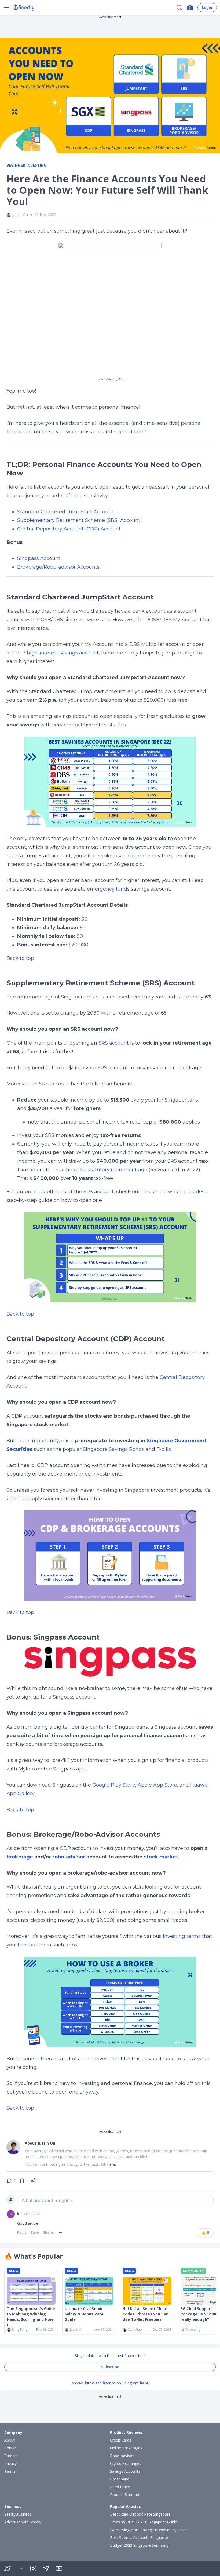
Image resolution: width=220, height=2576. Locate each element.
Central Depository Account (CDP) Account (69, 529)
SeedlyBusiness (18, 2514)
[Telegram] (46, 2568)
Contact (11, 2448)
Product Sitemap (124, 2495)
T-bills (164, 1449)
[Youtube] (59, 2568)
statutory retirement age (118, 1170)
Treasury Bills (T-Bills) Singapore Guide (144, 2522)
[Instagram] (33, 2568)
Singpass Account (39, 558)
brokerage (20, 1857)
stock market (161, 1857)
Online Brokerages (126, 2448)
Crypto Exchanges (126, 2463)
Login (207, 7)
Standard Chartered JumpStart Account (65, 512)
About (10, 2440)
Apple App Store (157, 1785)
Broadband (120, 2479)
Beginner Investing (26, 165)
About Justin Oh (40, 2143)
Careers (11, 2456)
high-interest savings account (63, 653)
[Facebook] (20, 2568)
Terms (10, 2471)
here (144, 2383)
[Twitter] (8, 2568)
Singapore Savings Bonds (114, 1449)
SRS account (114, 1043)
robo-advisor (69, 1857)
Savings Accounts (125, 2471)
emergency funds (108, 889)
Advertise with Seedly (23, 2522)
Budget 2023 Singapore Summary (139, 2545)
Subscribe (110, 2367)
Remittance (120, 2487)
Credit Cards (121, 2440)
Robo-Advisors (123, 2456)
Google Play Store (114, 1785)
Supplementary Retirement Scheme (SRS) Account (79, 520)
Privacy (10, 2463)
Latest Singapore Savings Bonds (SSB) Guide (149, 2530)
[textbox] (115, 2200)
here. (112, 2164)
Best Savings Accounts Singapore (139, 2537)
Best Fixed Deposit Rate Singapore (140, 2514)
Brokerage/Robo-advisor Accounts (58, 567)
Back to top (20, 958)
